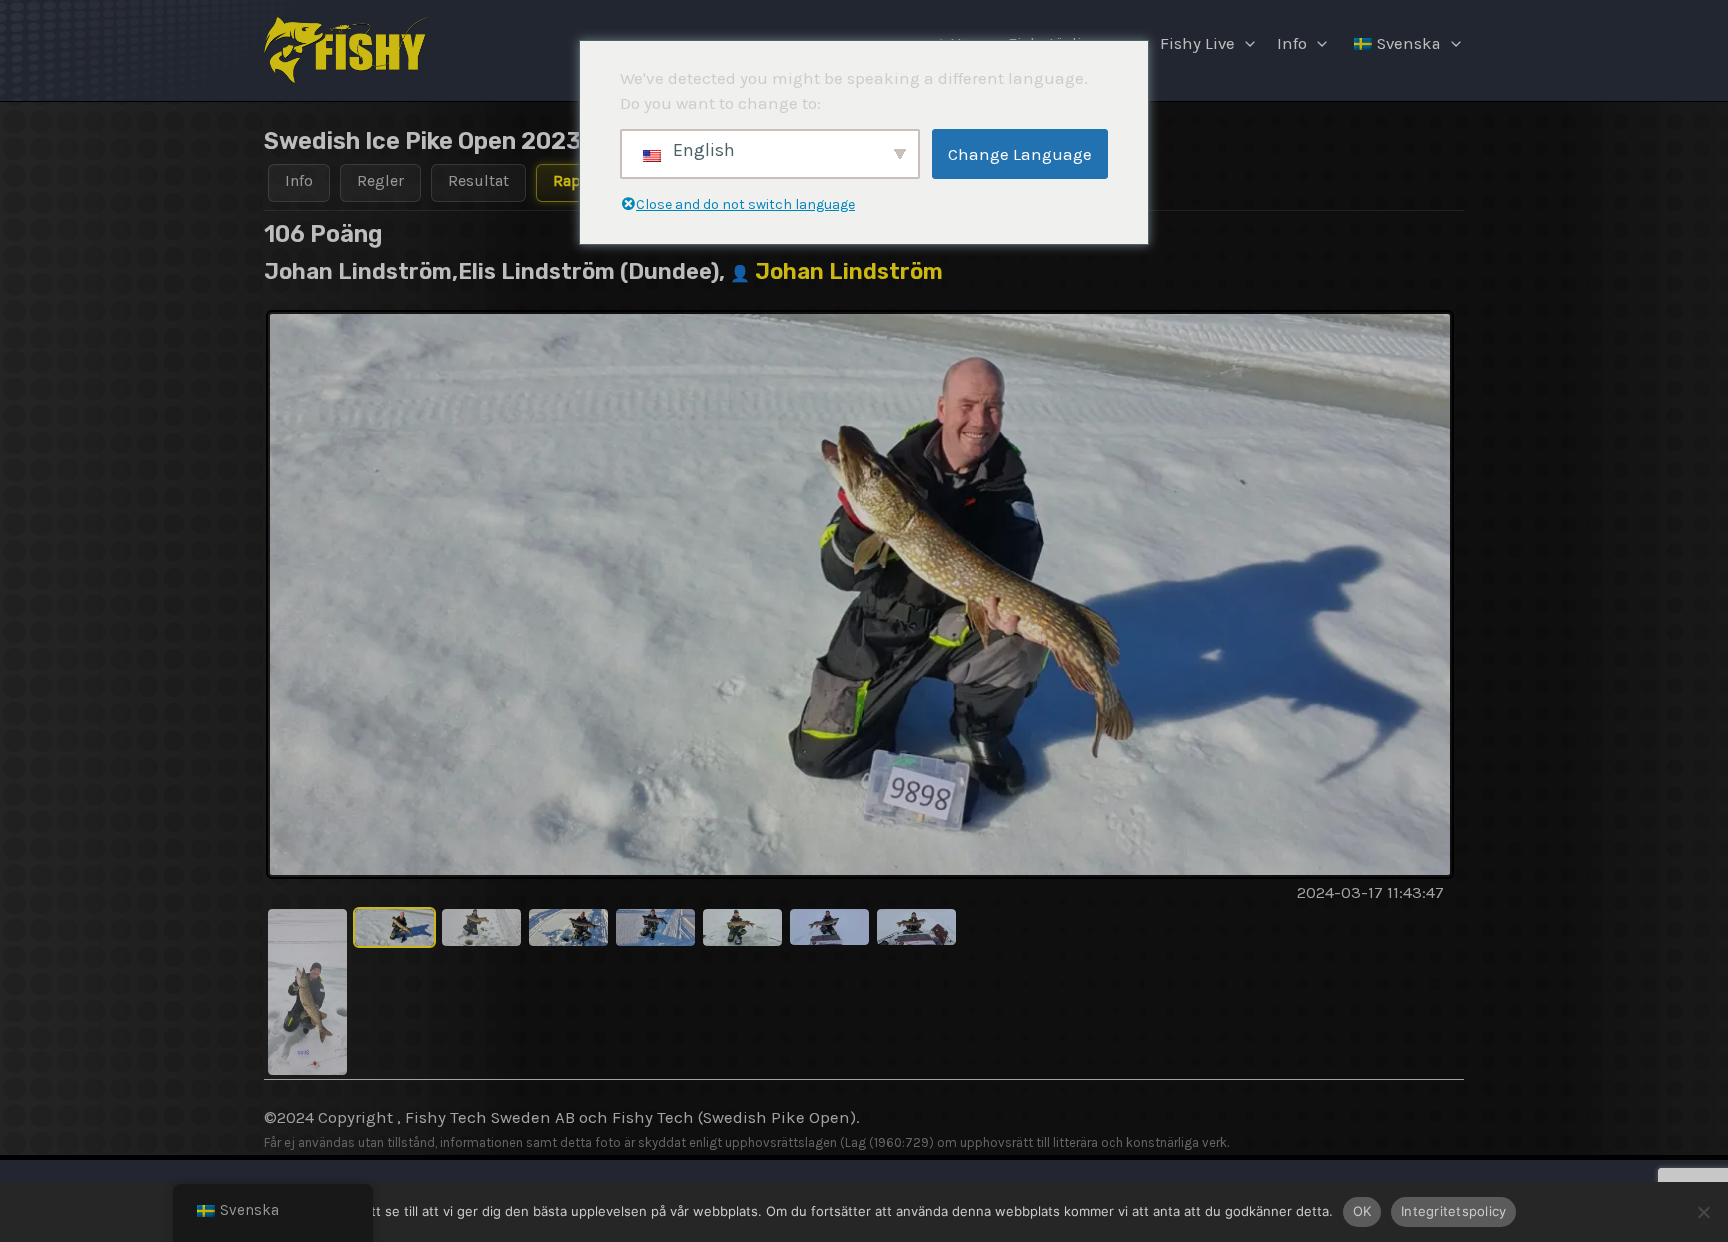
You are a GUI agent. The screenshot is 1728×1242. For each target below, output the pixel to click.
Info (1292, 43)
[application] (1245, 44)
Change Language (1020, 154)
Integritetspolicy (1453, 1211)
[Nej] (1703, 1212)
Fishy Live (1197, 43)
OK (1362, 1211)
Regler (380, 180)
